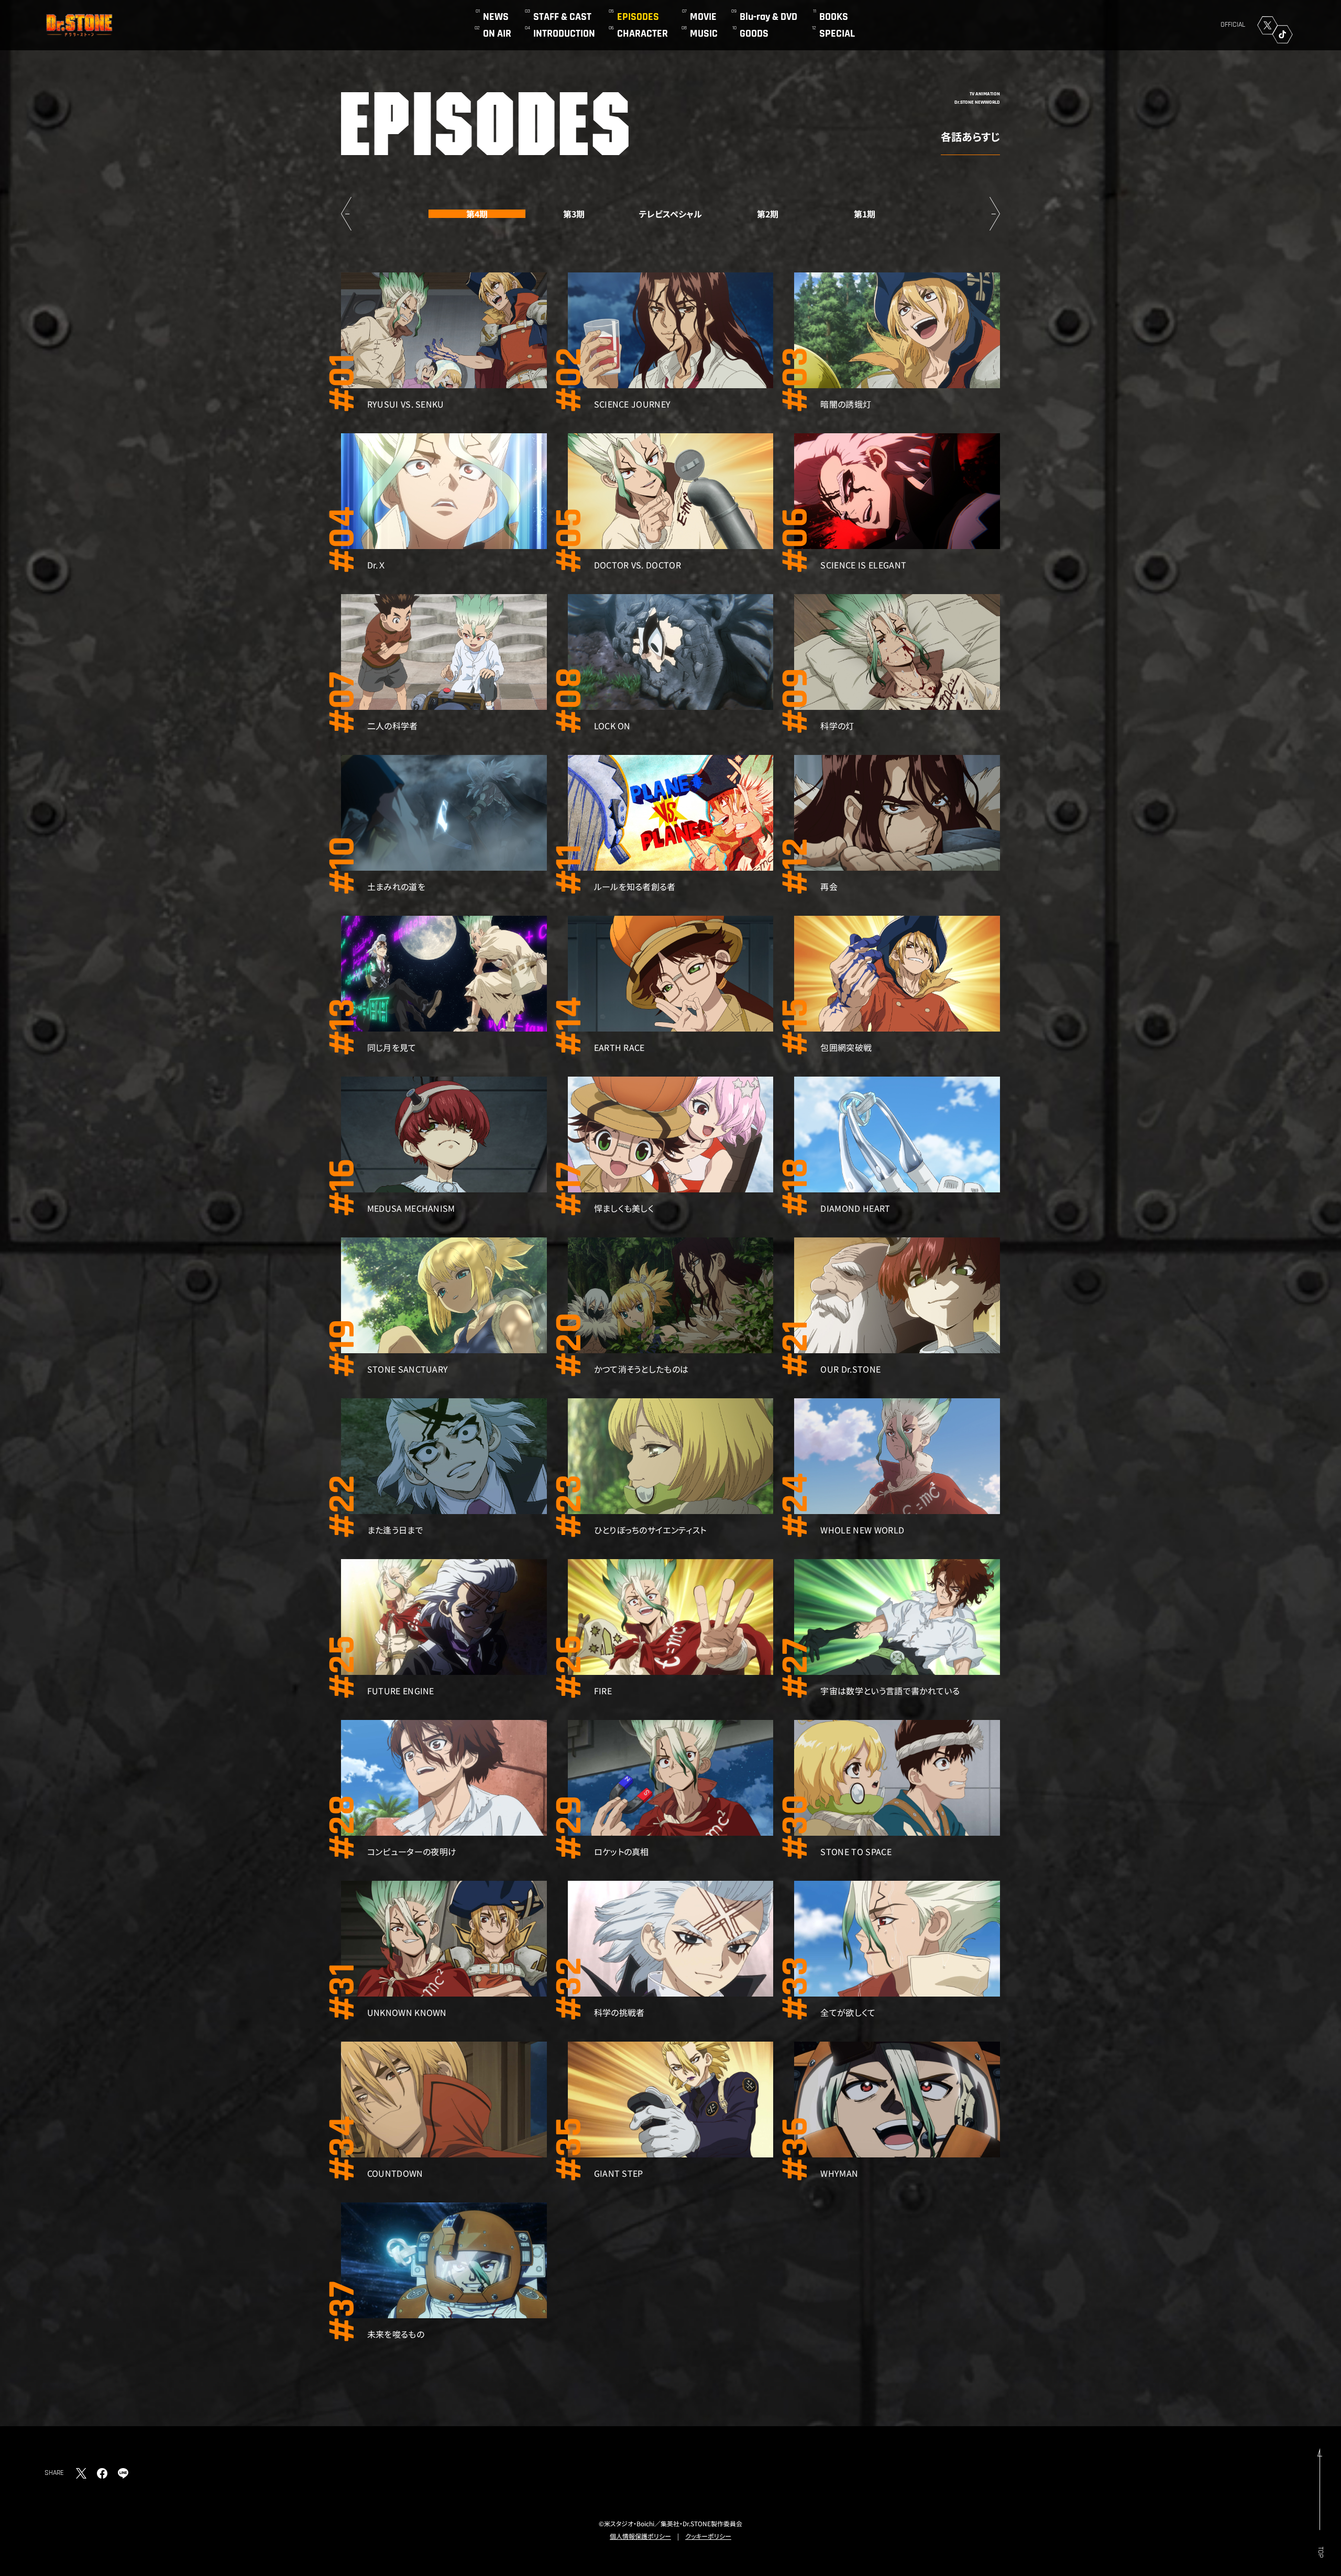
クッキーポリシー (708, 2536)
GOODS (754, 34)
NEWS (496, 17)
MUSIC (704, 34)
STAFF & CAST (562, 17)
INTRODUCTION (564, 34)
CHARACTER (642, 34)
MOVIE (703, 17)
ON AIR (497, 34)
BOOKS (834, 17)
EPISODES (638, 17)
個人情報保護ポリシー (640, 2536)
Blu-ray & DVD (768, 17)
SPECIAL (837, 34)
